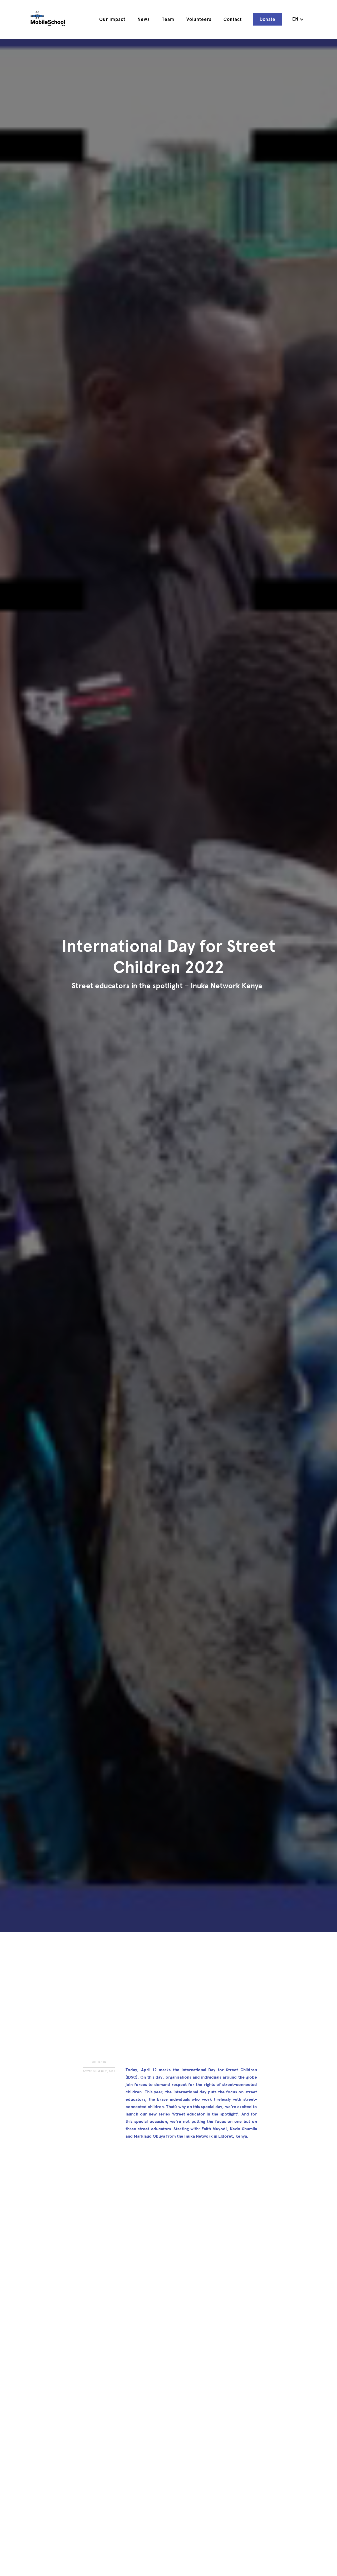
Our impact (112, 19)
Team (168, 19)
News (144, 19)
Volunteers (199, 19)
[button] (298, 19)
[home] (48, 19)
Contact (233, 19)
